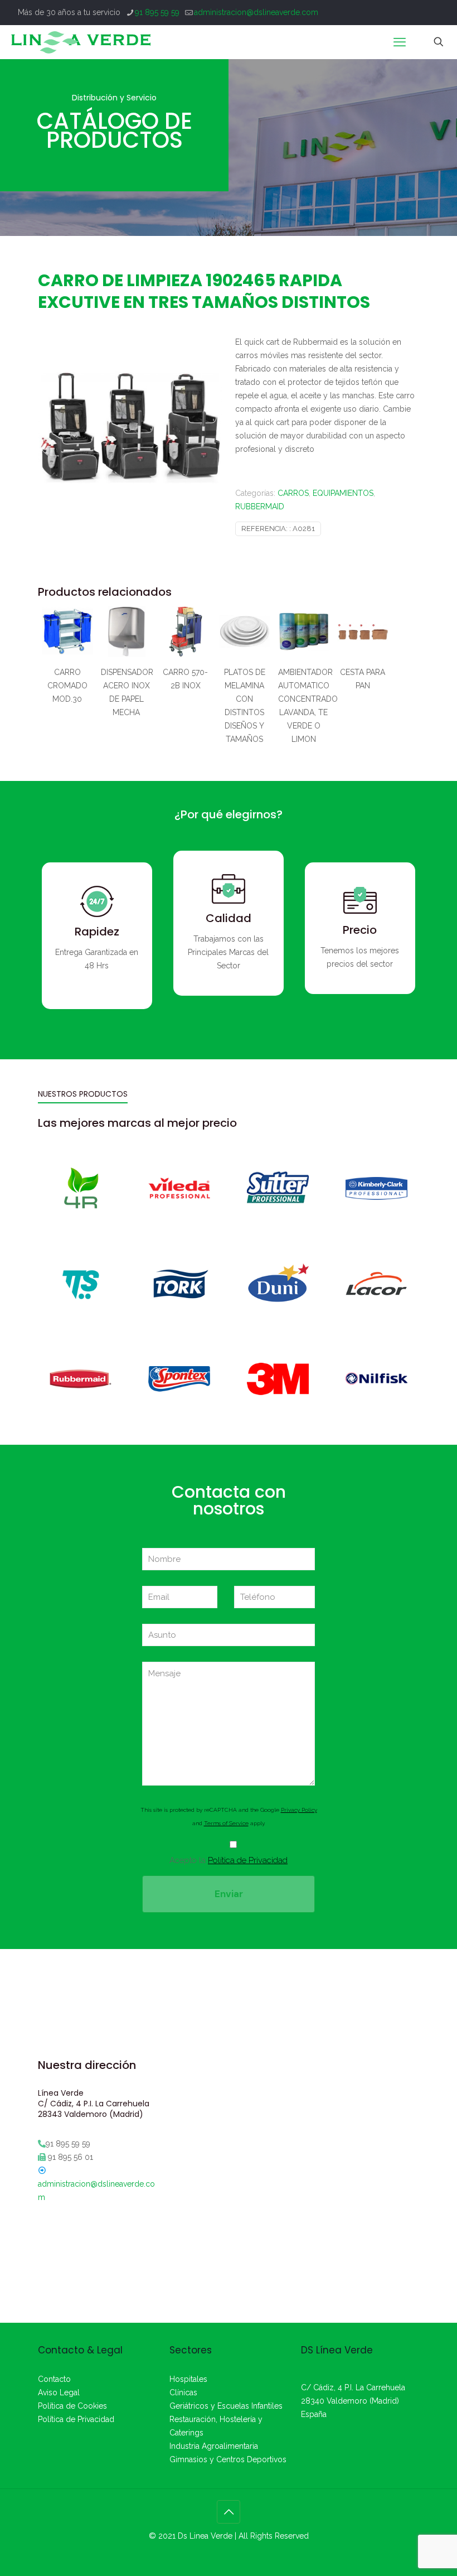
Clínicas (183, 2392)
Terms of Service (226, 1823)
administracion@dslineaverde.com (256, 12)
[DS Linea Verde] (81, 42)
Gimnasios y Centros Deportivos (228, 2459)
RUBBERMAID (260, 506)
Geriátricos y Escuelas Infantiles (226, 2406)
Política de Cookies (72, 2406)
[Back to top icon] (229, 2512)
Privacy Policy (299, 1810)
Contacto (54, 2379)
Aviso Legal (59, 2392)
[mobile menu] (400, 42)
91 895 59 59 (157, 12)
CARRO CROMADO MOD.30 (67, 686)
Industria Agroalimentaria (214, 2446)
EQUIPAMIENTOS (343, 493)
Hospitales (188, 2379)
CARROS (293, 493)
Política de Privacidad (248, 1860)
